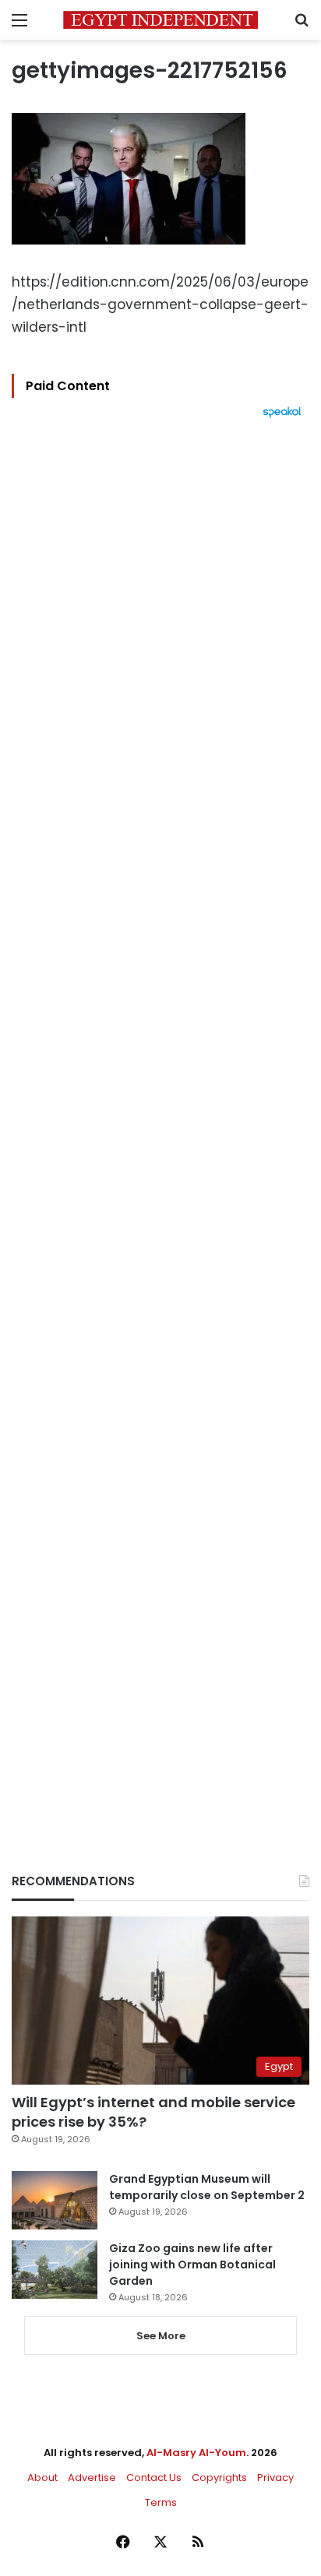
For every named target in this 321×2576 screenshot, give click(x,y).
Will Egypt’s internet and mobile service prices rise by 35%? (153, 2112)
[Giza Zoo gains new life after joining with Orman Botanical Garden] (55, 2270)
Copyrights (219, 2477)
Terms (161, 2502)
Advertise (92, 2477)
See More (161, 2336)
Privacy (275, 2477)
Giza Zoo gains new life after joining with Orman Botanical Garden (192, 2265)
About (42, 2477)
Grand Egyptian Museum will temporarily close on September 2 (207, 2187)
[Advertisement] (160, 1119)
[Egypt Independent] (160, 20)
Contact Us (154, 2477)
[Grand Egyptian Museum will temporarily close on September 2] (55, 2200)
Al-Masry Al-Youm (196, 2453)
